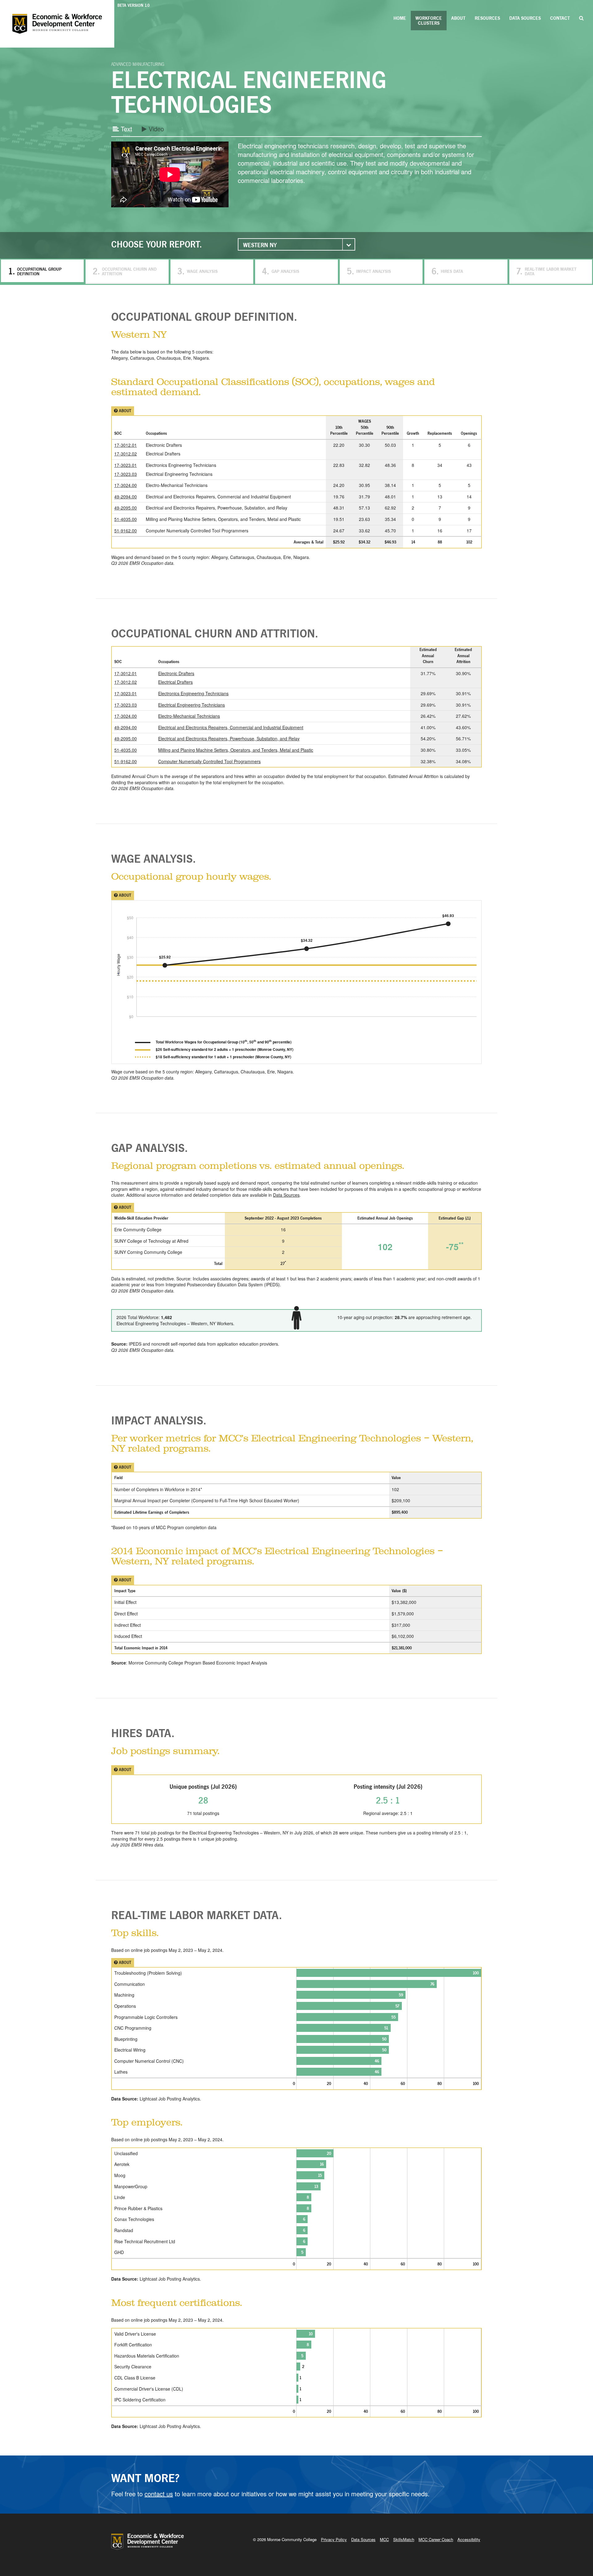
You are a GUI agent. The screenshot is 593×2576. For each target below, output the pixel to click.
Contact (560, 18)
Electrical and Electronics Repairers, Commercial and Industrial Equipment (231, 727)
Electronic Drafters (176, 673)
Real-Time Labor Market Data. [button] (197, 1915)
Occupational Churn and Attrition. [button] (215, 633)
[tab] (296, 316)
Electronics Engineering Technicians (193, 693)
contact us (159, 2494)
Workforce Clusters (429, 21)
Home (400, 18)
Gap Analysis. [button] (149, 1148)
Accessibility (469, 2539)
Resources (487, 18)
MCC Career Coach (436, 2539)
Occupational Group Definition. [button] (204, 316)
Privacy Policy (334, 2539)
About (458, 18)
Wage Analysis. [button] (154, 858)
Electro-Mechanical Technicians (189, 716)
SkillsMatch (404, 2539)
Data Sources (525, 18)
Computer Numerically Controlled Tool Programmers (209, 761)
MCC (384, 2539)
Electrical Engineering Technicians (191, 705)
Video (155, 129)
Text (126, 129)
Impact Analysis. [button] (159, 1420)
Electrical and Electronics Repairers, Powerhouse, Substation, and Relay (229, 738)
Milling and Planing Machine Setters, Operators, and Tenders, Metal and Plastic (236, 750)
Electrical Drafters (175, 682)
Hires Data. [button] (143, 1733)
